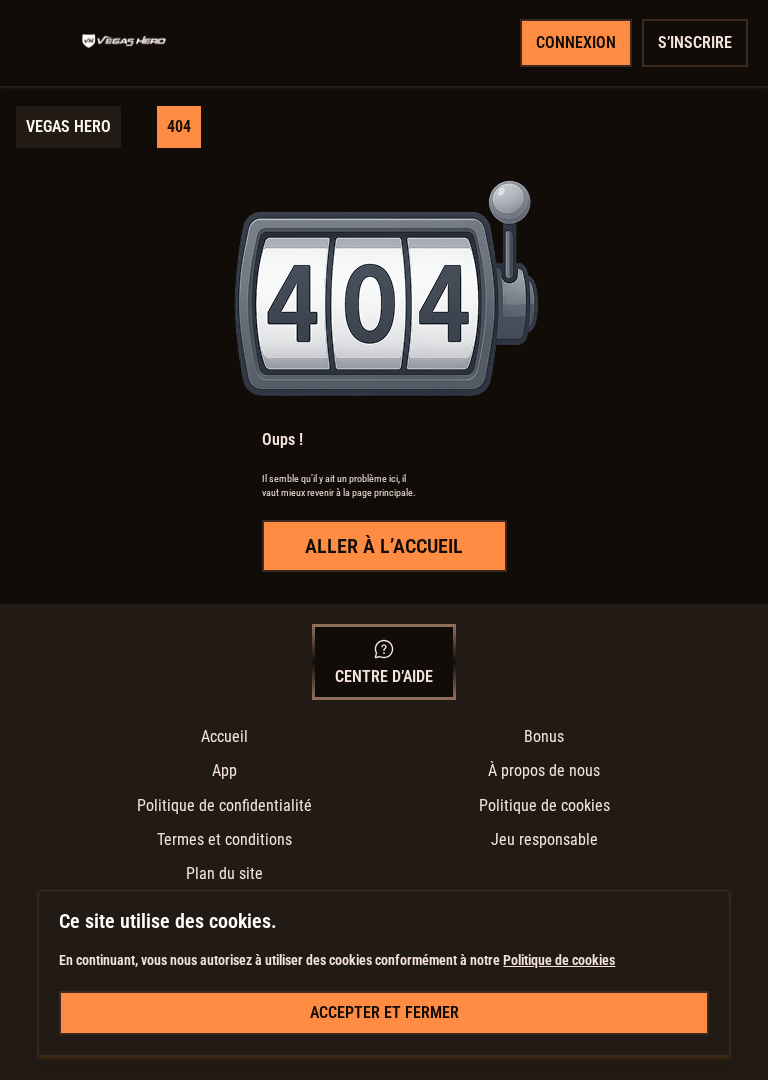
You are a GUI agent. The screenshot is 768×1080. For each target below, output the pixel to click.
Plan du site (224, 873)
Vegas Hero (68, 126)
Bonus (544, 736)
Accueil (224, 736)
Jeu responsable (544, 839)
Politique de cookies (544, 805)
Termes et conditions (224, 839)
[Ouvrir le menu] (46, 43)
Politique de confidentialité (224, 805)
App (224, 770)
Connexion (576, 42)
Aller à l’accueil (384, 546)
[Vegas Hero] (124, 43)
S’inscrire (695, 42)
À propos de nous (544, 770)
